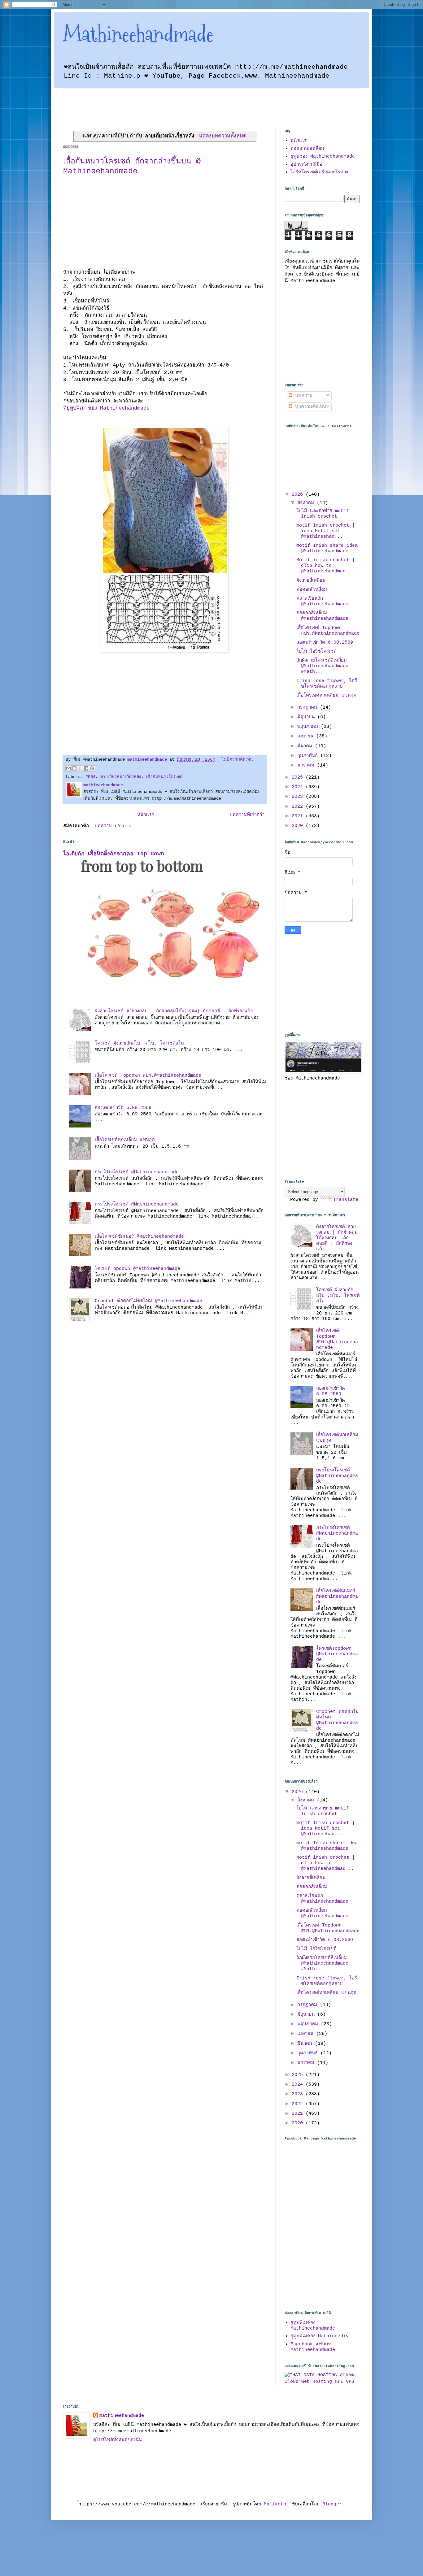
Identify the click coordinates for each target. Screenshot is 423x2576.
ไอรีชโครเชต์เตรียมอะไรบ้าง (319, 172)
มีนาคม (306, 746)
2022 (299, 807)
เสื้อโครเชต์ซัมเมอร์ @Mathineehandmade (139, 1237)
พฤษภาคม (309, 727)
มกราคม (307, 765)
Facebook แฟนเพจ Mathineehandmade (313, 2347)
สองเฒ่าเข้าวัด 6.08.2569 (123, 1108)
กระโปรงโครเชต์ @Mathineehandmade (137, 1172)
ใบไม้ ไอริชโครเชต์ (316, 652)
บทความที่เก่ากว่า (247, 815)
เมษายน (307, 736)
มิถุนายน (307, 717)
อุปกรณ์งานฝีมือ (306, 165)
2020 (299, 826)
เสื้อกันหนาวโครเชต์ (164, 777)
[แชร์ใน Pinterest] (92, 768)
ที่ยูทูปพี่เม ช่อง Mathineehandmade (106, 408)
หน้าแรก (146, 815)
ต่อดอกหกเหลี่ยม (307, 149)
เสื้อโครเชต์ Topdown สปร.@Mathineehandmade (148, 1076)
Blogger (332, 2504)
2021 (299, 816)
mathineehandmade (122, 2416)
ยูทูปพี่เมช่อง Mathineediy (320, 2336)
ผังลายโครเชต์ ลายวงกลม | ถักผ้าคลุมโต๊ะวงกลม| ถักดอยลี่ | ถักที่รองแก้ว (174, 1011)
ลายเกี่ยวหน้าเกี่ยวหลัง (121, 777)
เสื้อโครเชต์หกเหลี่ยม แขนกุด (125, 1140)
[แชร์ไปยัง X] (80, 768)
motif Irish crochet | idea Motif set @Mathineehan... (326, 531)
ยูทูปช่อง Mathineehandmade (323, 156)
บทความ (302, 396)
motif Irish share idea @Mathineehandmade (327, 548)
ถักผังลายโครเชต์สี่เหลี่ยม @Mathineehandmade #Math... (322, 666)
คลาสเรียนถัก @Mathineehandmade (322, 601)
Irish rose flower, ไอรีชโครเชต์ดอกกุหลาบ (327, 684)
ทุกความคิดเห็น (309, 407)
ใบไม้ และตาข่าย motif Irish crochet (323, 514)
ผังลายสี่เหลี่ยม (311, 581)
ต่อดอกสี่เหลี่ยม (312, 590)
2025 (299, 778)
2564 (90, 777)
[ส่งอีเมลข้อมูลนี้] (68, 768)
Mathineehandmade (138, 34)
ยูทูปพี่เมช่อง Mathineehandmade (313, 2326)
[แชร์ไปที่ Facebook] (86, 768)
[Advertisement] (176, 102)
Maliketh (275, 2504)
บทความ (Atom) (113, 826)
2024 (299, 787)
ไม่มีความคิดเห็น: (238, 760)
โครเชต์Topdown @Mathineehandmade (137, 1269)
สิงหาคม (307, 503)
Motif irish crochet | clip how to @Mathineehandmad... (326, 566)
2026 (299, 495)
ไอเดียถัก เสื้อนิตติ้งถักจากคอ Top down (114, 854)
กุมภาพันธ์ (309, 756)
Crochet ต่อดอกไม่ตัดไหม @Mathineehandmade (148, 1301)
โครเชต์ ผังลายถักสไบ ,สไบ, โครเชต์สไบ (139, 1043)
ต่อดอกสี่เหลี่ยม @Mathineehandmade (322, 616)
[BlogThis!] (74, 768)
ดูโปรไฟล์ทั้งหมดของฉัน (118, 2440)
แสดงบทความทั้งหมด (223, 136)
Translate (346, 1200)
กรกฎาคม (309, 708)
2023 (299, 797)
